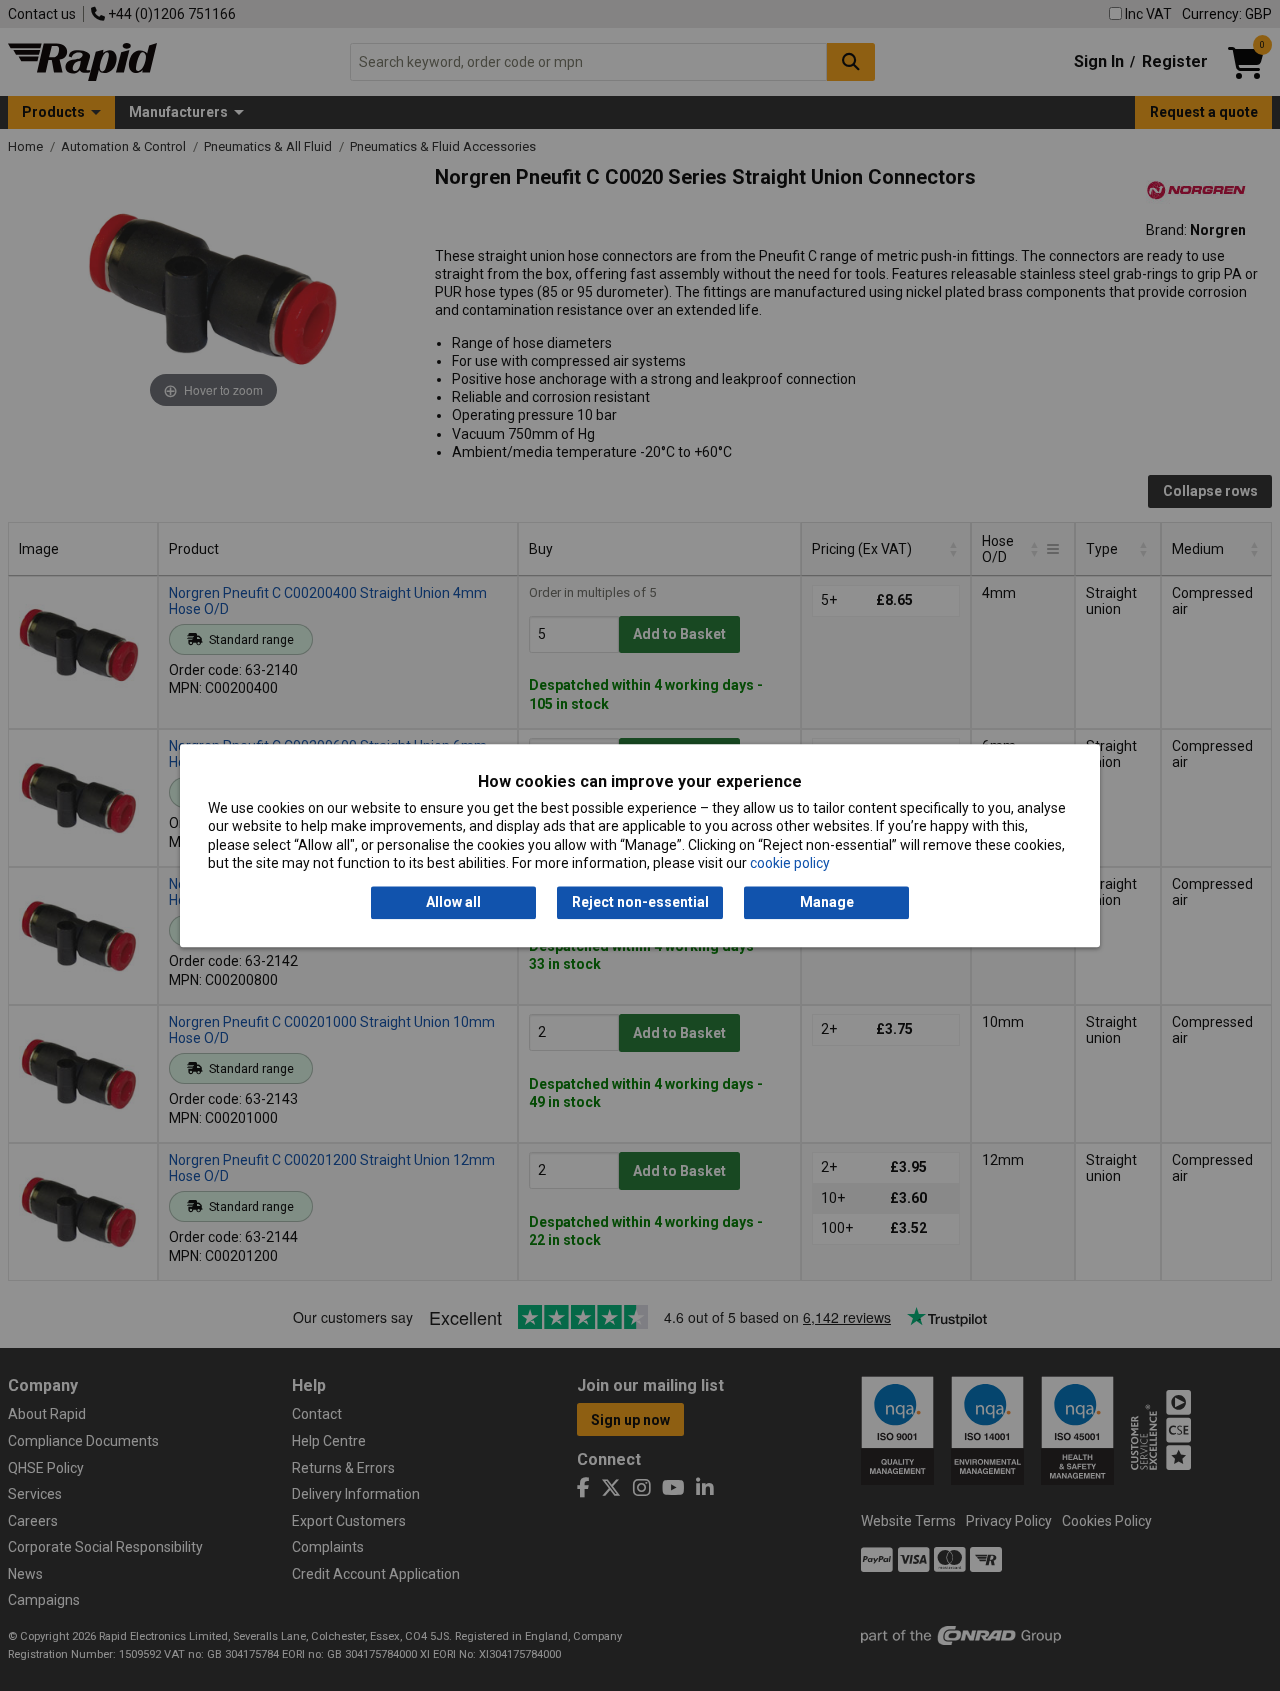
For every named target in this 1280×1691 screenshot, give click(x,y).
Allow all (453, 903)
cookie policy (790, 863)
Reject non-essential (640, 903)
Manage (827, 903)
